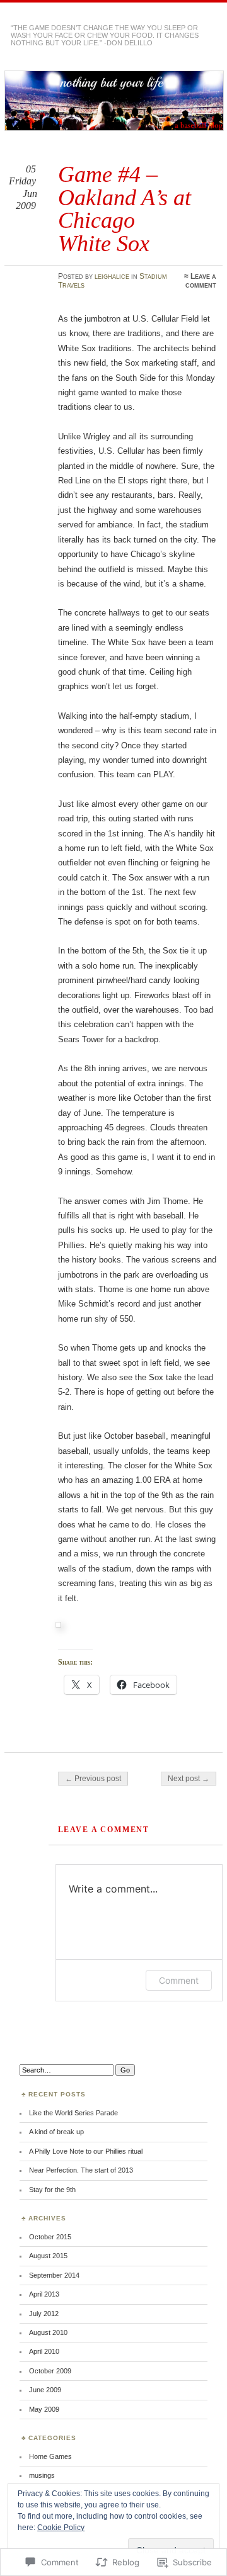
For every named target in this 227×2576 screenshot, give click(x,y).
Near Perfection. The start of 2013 (81, 2170)
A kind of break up (56, 2132)
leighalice (112, 276)
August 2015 (48, 2256)
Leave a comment (201, 281)
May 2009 (44, 2409)
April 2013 (44, 2294)
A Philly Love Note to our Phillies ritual (86, 2151)
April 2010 (44, 2351)
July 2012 (44, 2314)
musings (42, 2475)
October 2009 (50, 2371)
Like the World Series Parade (73, 2113)
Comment (179, 1980)
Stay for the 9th (52, 2190)
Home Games (50, 2456)
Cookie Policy (61, 2528)
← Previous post (93, 1779)
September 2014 (54, 2275)
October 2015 (50, 2237)
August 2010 (48, 2332)
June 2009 (45, 2390)
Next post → (189, 1779)
